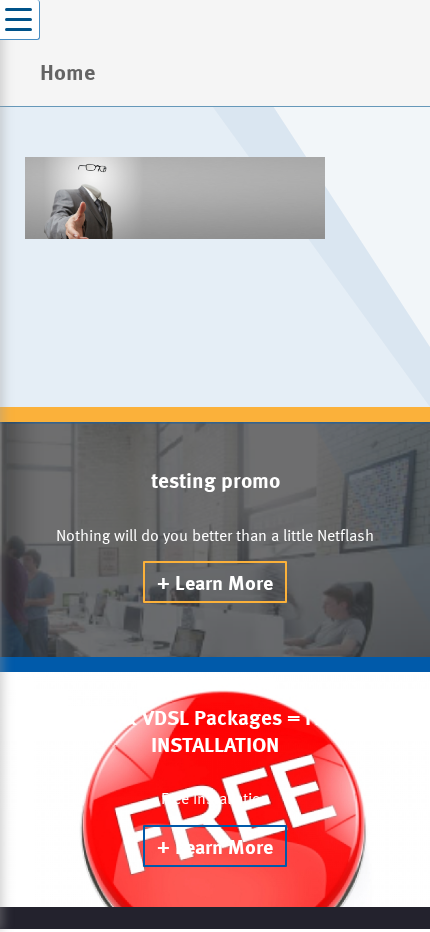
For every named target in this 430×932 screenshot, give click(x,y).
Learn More (224, 582)
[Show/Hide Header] (20, 20)
